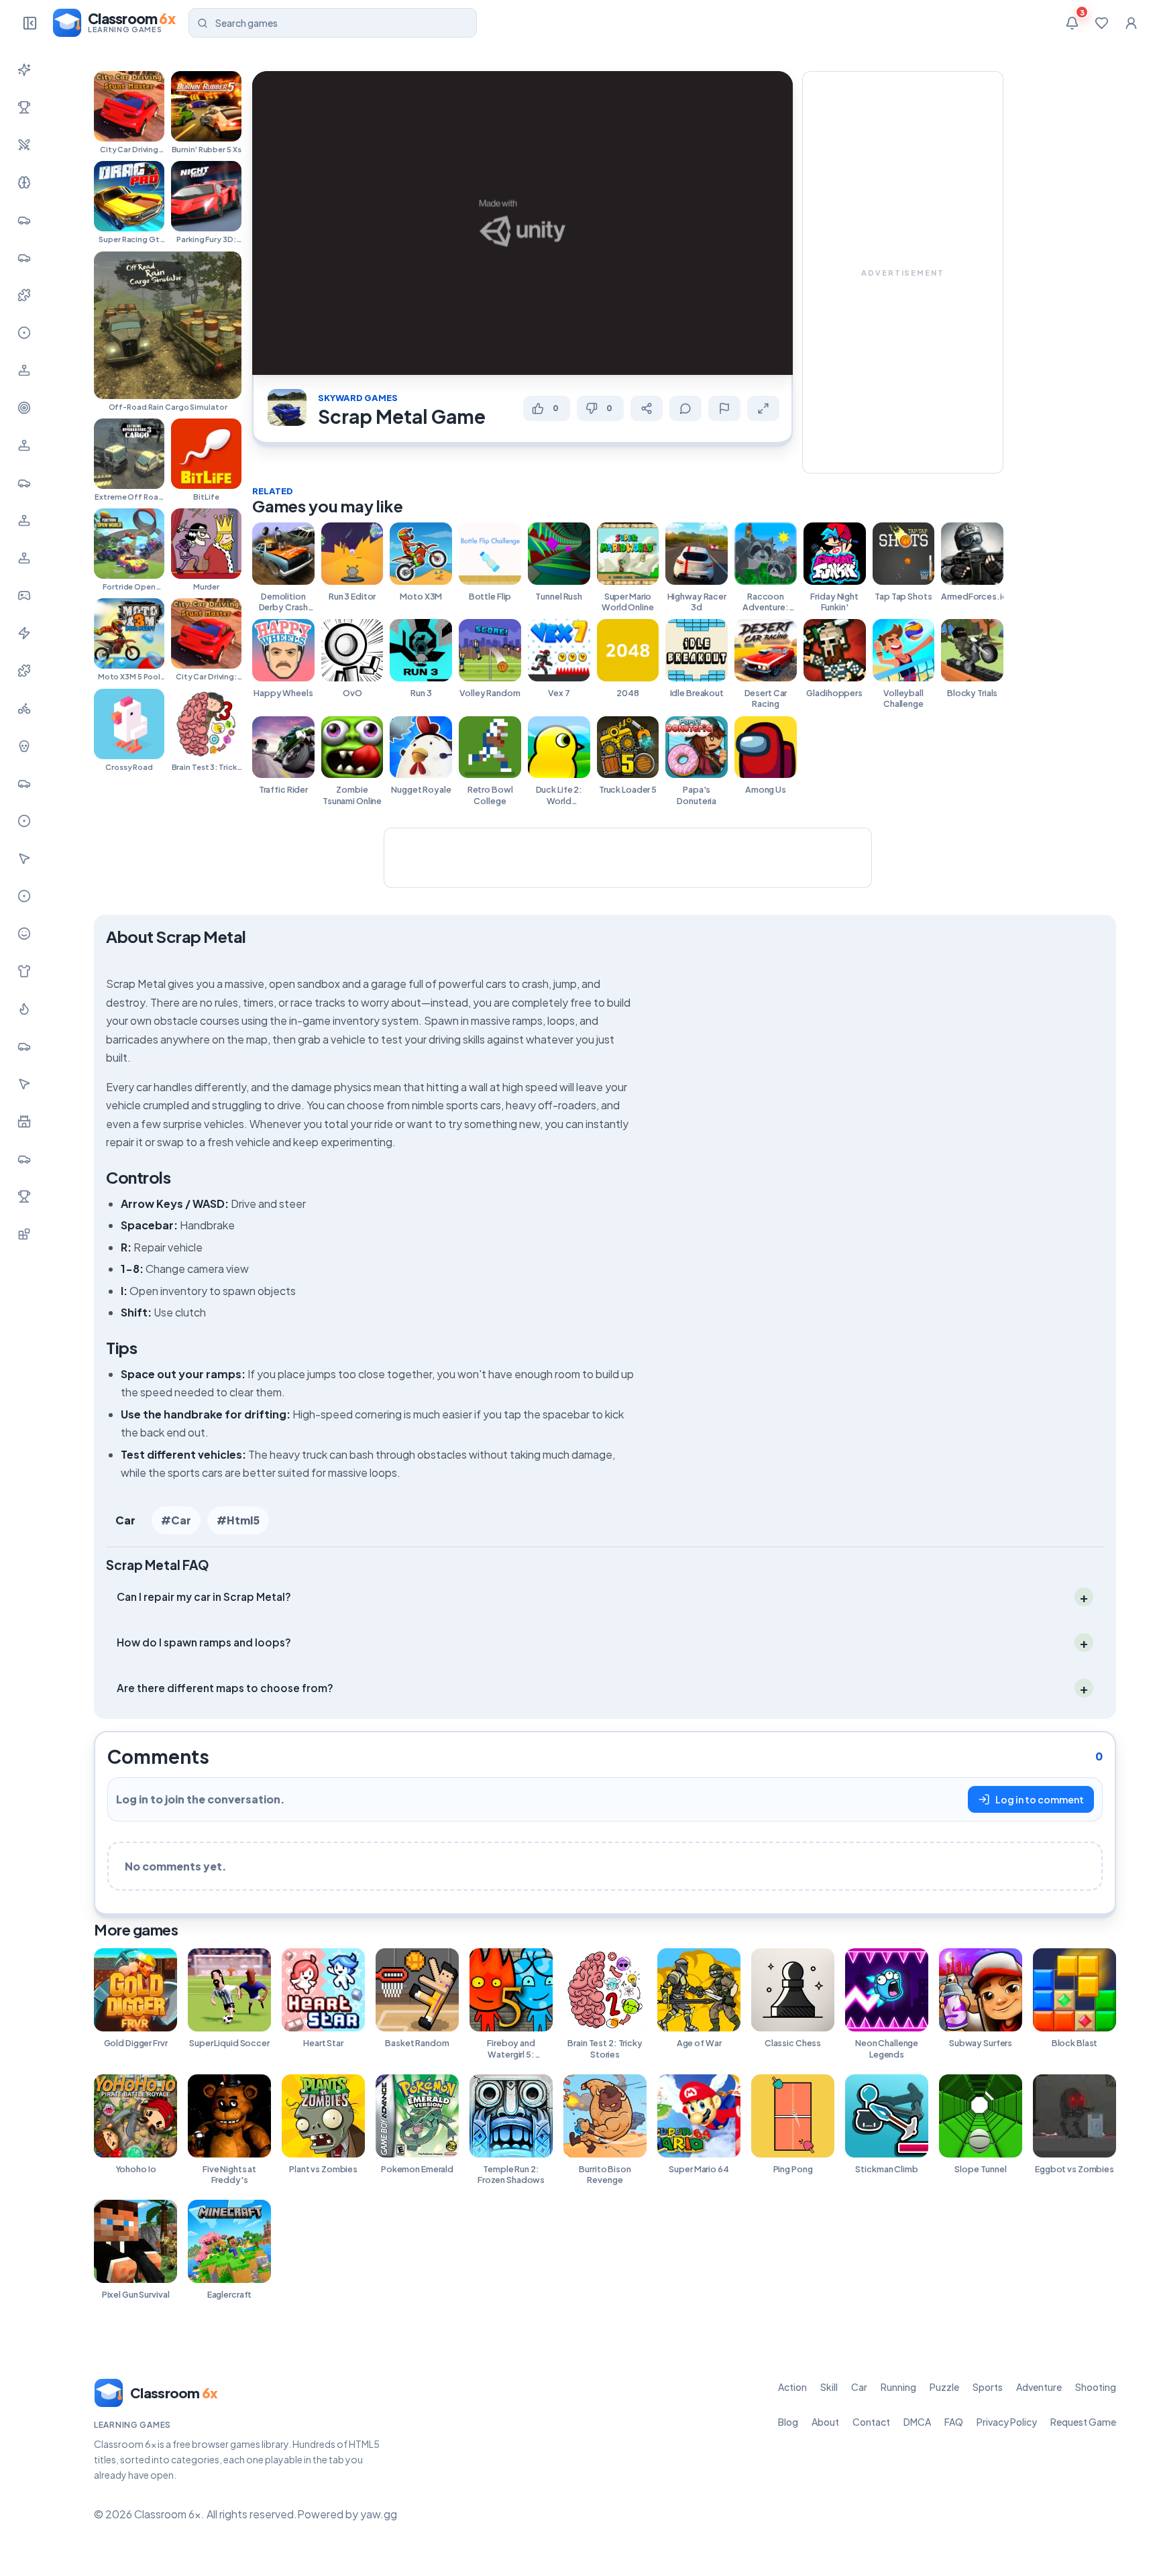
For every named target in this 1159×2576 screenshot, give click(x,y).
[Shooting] (24, 408)
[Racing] (24, 483)
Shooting (1096, 2387)
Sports (988, 2387)
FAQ (954, 2422)
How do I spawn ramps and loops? (204, 1642)
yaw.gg (379, 2514)
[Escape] (24, 1159)
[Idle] (24, 596)
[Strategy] (24, 1009)
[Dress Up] (24, 971)
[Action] (24, 145)
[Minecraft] (24, 1234)
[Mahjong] (24, 1196)
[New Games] (24, 70)
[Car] (24, 220)
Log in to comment (1040, 1799)
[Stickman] (24, 633)
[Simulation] (24, 445)
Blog (788, 2422)
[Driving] (24, 783)
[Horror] (24, 746)
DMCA (917, 2422)
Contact (871, 2422)
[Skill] (24, 182)
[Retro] (24, 671)
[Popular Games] (24, 107)
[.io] (24, 558)
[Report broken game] (724, 408)
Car (125, 1520)
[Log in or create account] (1131, 23)
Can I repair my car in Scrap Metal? (204, 1597)
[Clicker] (24, 858)
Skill (829, 2387)
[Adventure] (24, 370)
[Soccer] (24, 896)
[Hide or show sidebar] (30, 23)
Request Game (1083, 2422)
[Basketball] (24, 821)
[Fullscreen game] (763, 408)
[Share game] (647, 408)
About (825, 2422)
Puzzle (944, 2387)
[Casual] (24, 934)
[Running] (24, 258)
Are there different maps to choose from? (225, 1688)
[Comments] (685, 408)
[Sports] (24, 333)
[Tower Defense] (24, 1121)
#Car (176, 1520)
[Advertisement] (903, 272)
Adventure (1039, 2387)
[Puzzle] (24, 295)
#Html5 (238, 1520)
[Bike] (24, 708)
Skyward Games (358, 398)
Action (792, 2387)
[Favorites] (1101, 23)
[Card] (24, 1046)
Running (898, 2387)
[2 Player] (24, 520)
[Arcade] (24, 1084)
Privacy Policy (1007, 2422)
